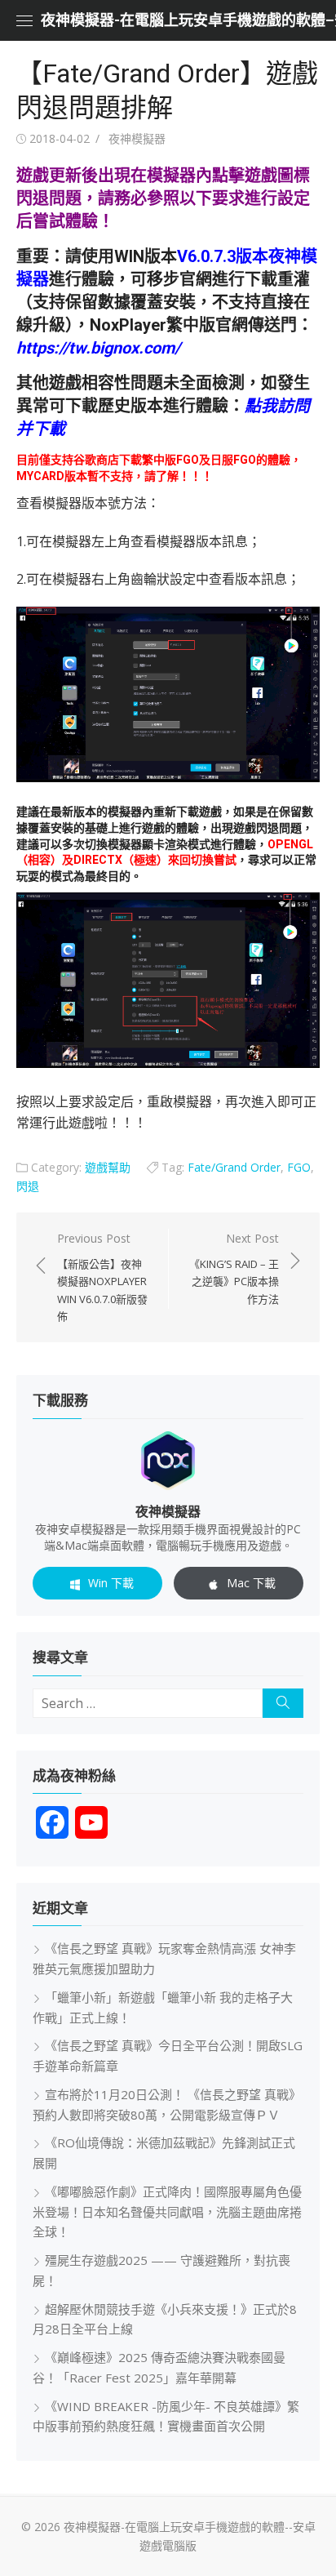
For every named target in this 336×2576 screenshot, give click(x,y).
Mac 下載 (251, 1583)
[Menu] (24, 20)
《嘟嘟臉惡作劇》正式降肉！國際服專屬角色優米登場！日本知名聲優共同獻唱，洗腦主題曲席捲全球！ (167, 2212)
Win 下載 (111, 1583)
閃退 (28, 1186)
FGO (299, 1167)
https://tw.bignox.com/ (98, 348)
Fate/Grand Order (234, 1167)
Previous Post (102, 1277)
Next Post (234, 1268)
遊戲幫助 (108, 1167)
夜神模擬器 (137, 138)
